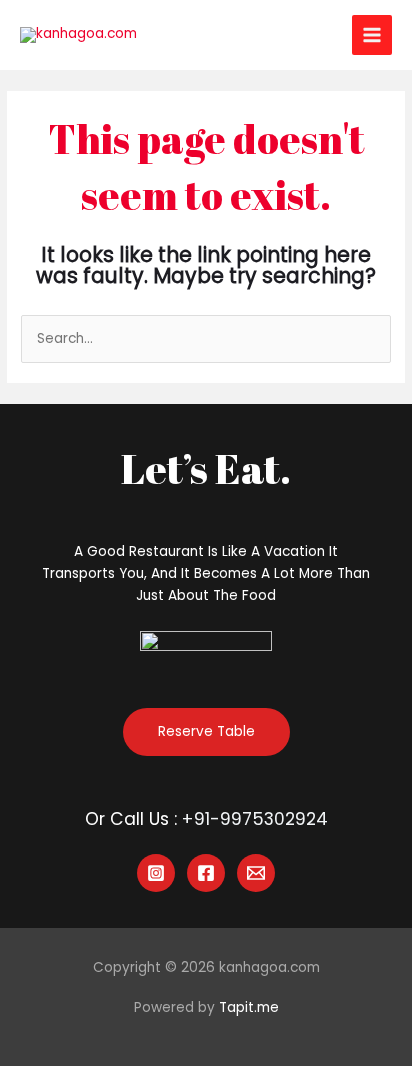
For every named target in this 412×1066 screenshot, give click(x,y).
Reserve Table (206, 731)
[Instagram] (156, 873)
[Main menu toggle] (372, 35)
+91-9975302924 (255, 819)
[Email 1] (256, 873)
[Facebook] (206, 873)
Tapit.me (249, 1007)
